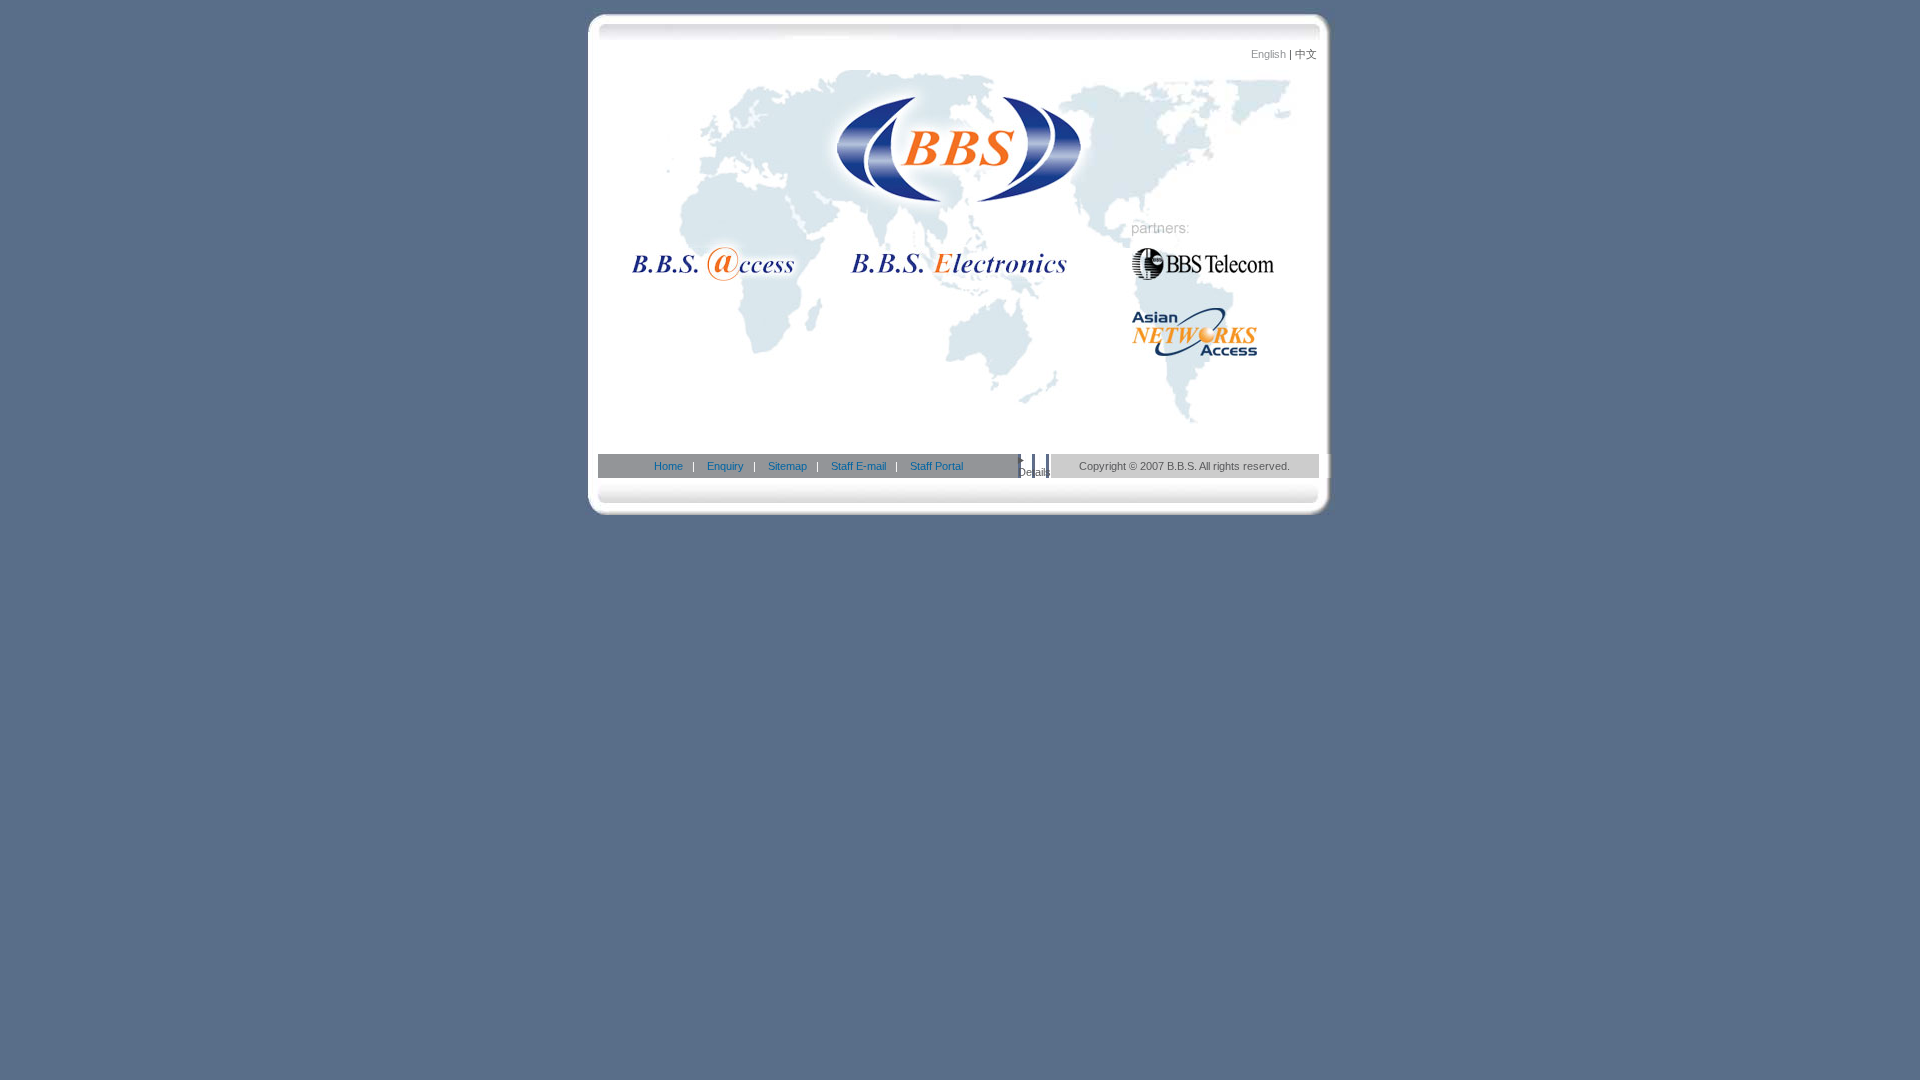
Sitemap (787, 466)
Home (668, 466)
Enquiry (724, 466)
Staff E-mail (858, 466)
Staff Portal (936, 466)
